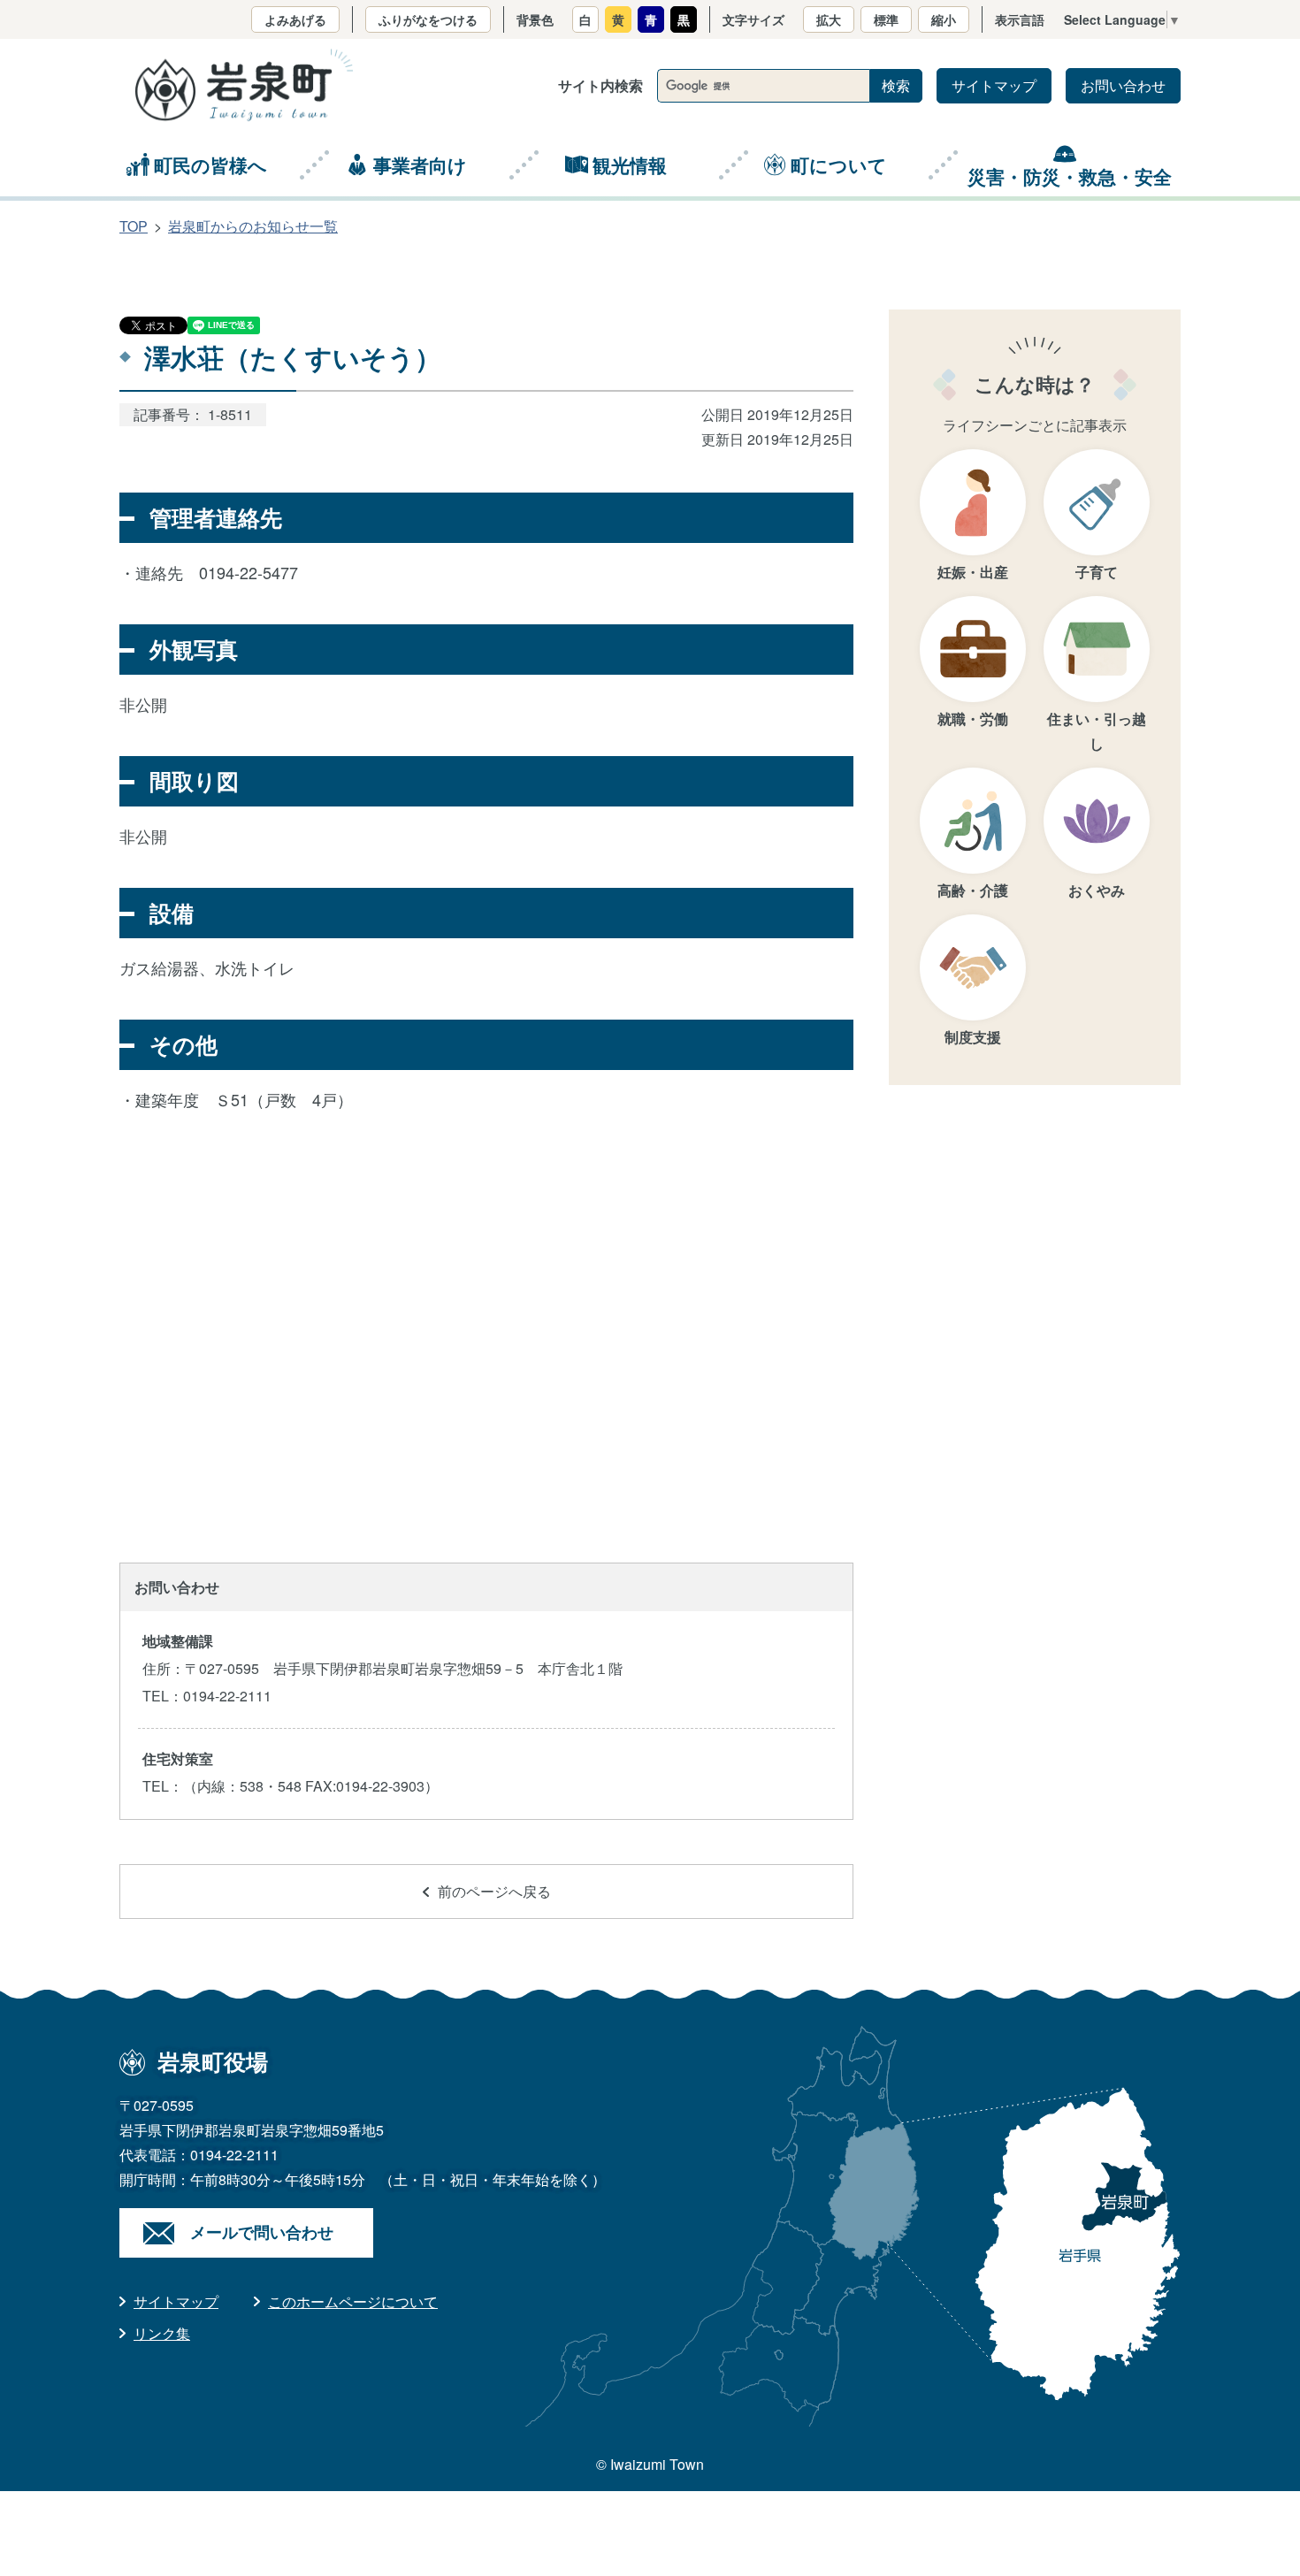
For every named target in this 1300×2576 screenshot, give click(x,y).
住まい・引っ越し (1097, 731)
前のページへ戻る (494, 1891)
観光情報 (630, 164)
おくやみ (1097, 890)
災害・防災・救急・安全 (1070, 176)
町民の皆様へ (210, 164)
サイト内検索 (600, 85)
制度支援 (973, 1037)
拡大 (829, 19)
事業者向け (420, 164)
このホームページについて (353, 2301)
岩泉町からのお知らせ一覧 (253, 226)
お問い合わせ (1123, 85)
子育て (1097, 572)
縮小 (944, 19)
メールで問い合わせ (262, 2232)
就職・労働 (973, 719)
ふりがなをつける (428, 19)
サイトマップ (994, 85)
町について (839, 164)
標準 (886, 19)
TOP (134, 226)
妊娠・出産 (973, 572)
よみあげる (295, 19)
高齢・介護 (973, 890)
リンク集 (162, 2333)
